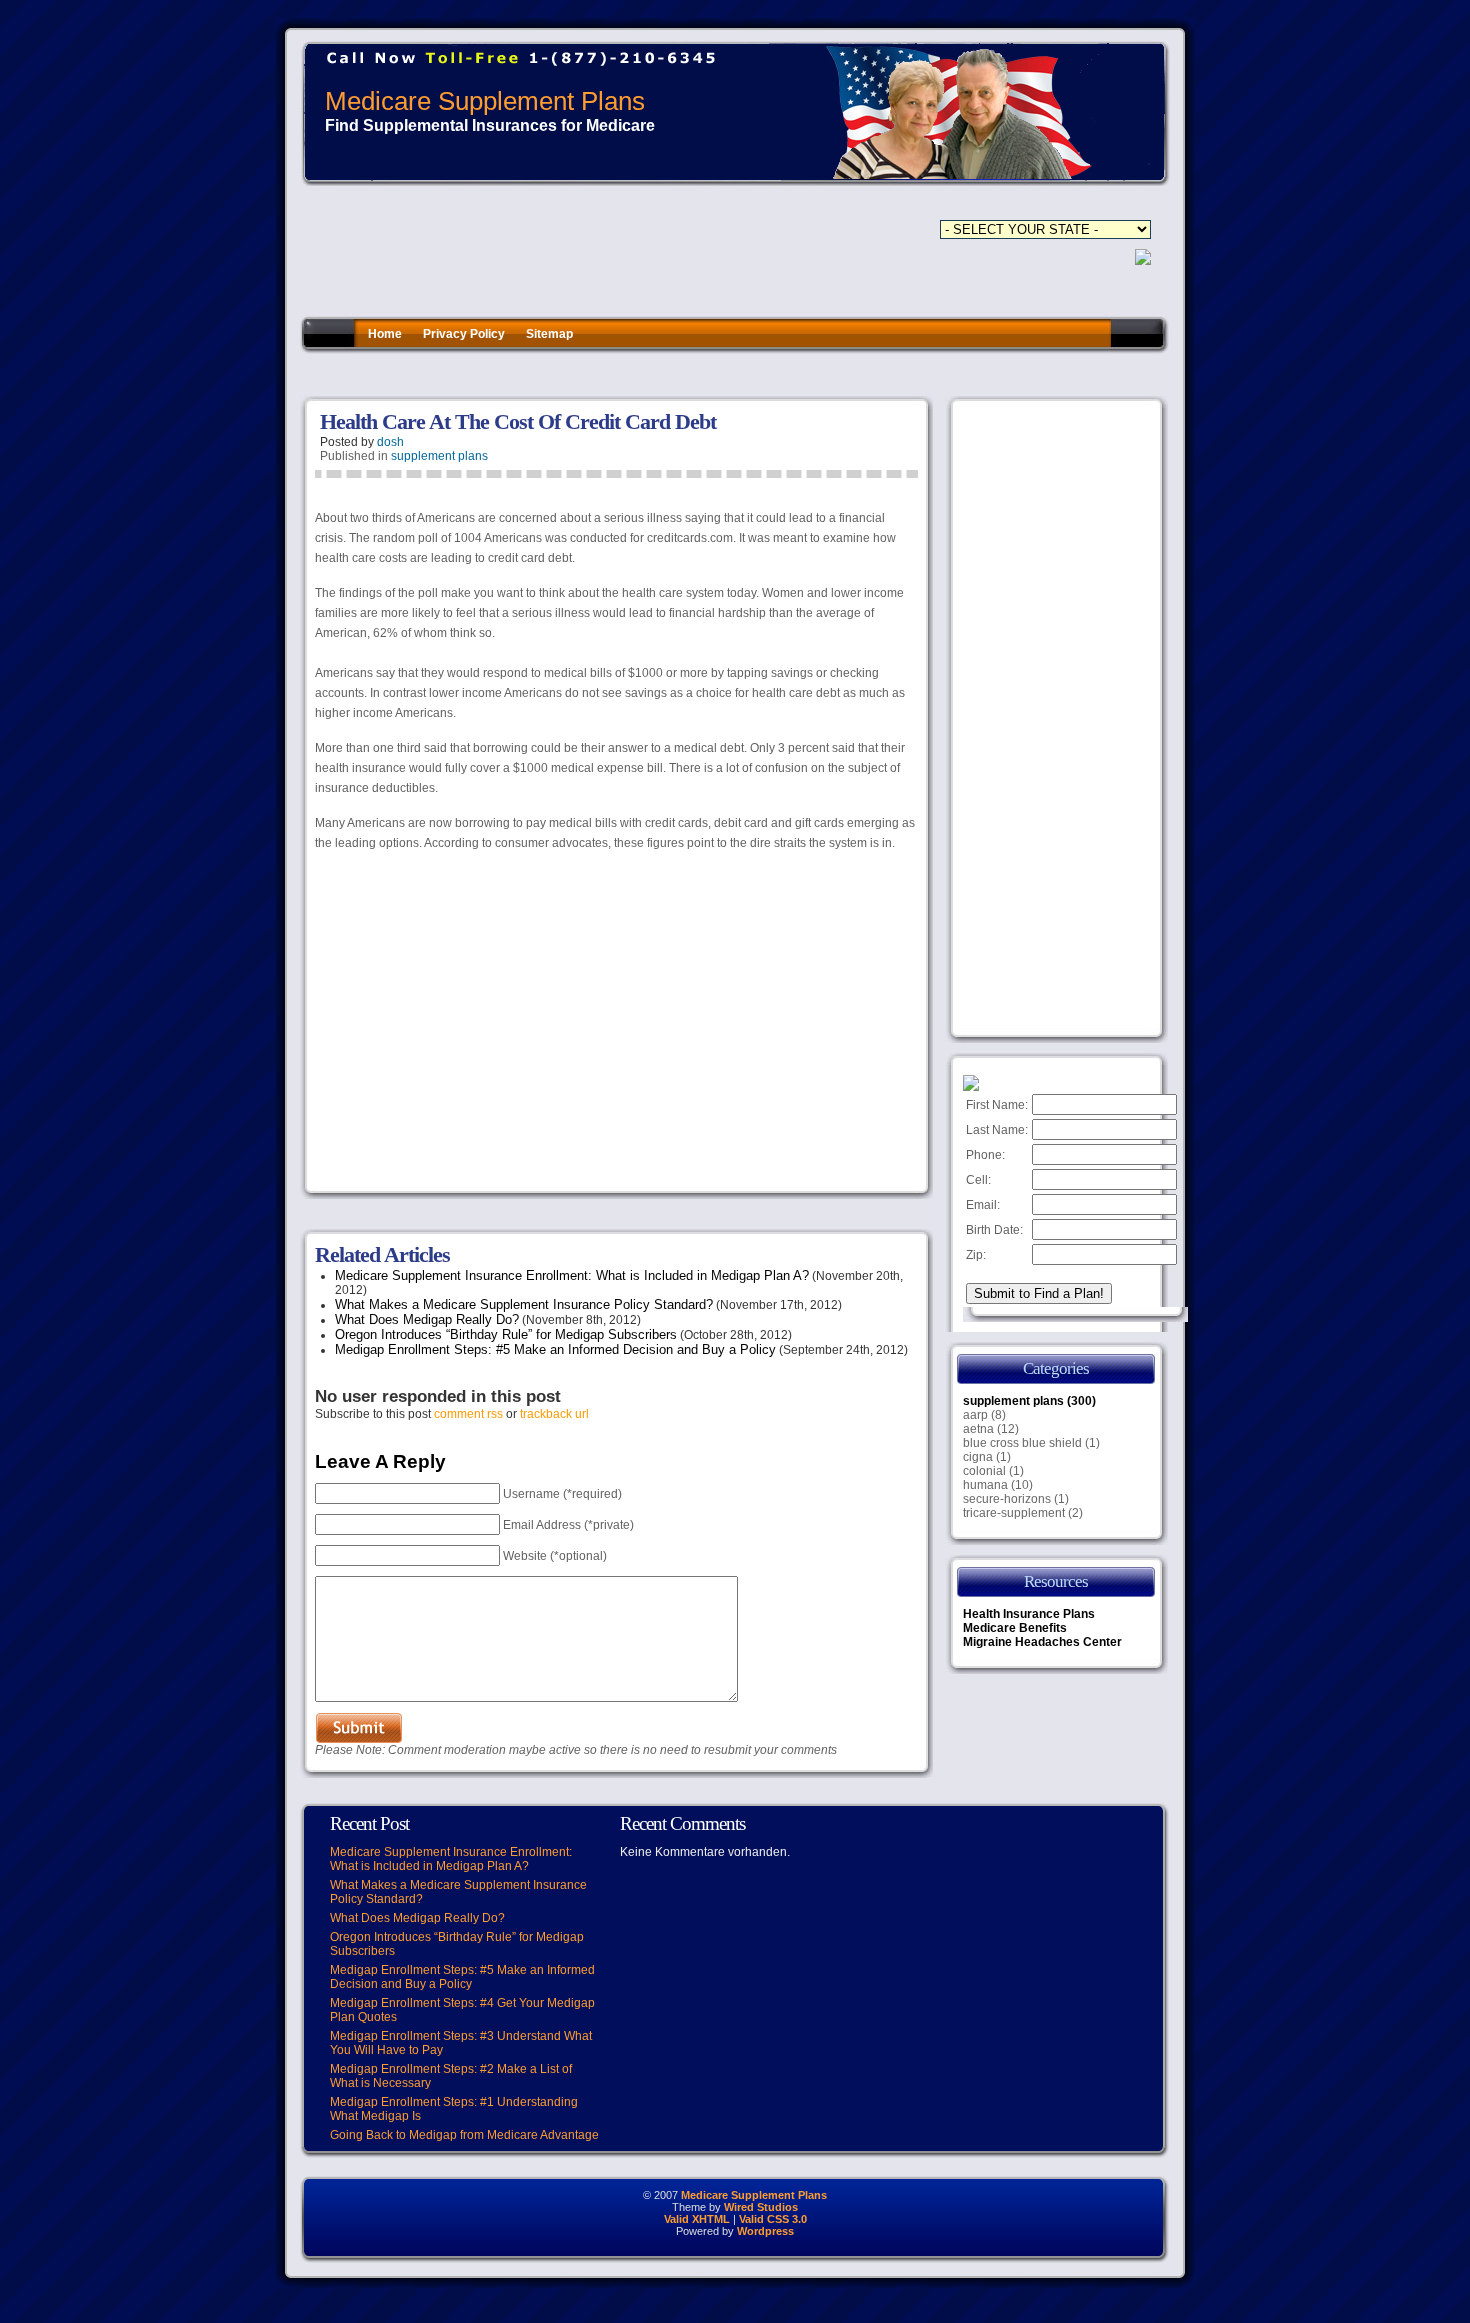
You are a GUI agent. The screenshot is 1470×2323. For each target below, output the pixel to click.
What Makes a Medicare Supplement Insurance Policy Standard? (524, 1304)
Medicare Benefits (1015, 1628)
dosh (390, 442)
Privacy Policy (464, 334)
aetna (978, 1429)
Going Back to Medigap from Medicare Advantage (464, 2135)
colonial (984, 1471)
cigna (978, 1457)
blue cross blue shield (1022, 1443)
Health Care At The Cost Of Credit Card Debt (518, 421)
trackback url (554, 1414)
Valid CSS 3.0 (773, 2219)
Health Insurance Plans (1029, 1614)
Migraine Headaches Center (1042, 1642)
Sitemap (549, 334)
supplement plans (439, 456)
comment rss (468, 1414)
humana (985, 1485)
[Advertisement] (664, 374)
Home (385, 334)
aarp (975, 1415)
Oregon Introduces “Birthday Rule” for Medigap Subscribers (506, 1334)
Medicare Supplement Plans (485, 101)
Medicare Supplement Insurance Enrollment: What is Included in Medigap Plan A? (572, 1275)
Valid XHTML (697, 2219)
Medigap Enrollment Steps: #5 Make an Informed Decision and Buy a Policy (555, 1349)
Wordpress (765, 2231)
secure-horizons (1007, 1499)
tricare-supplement (1014, 1513)
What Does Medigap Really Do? (427, 1319)
